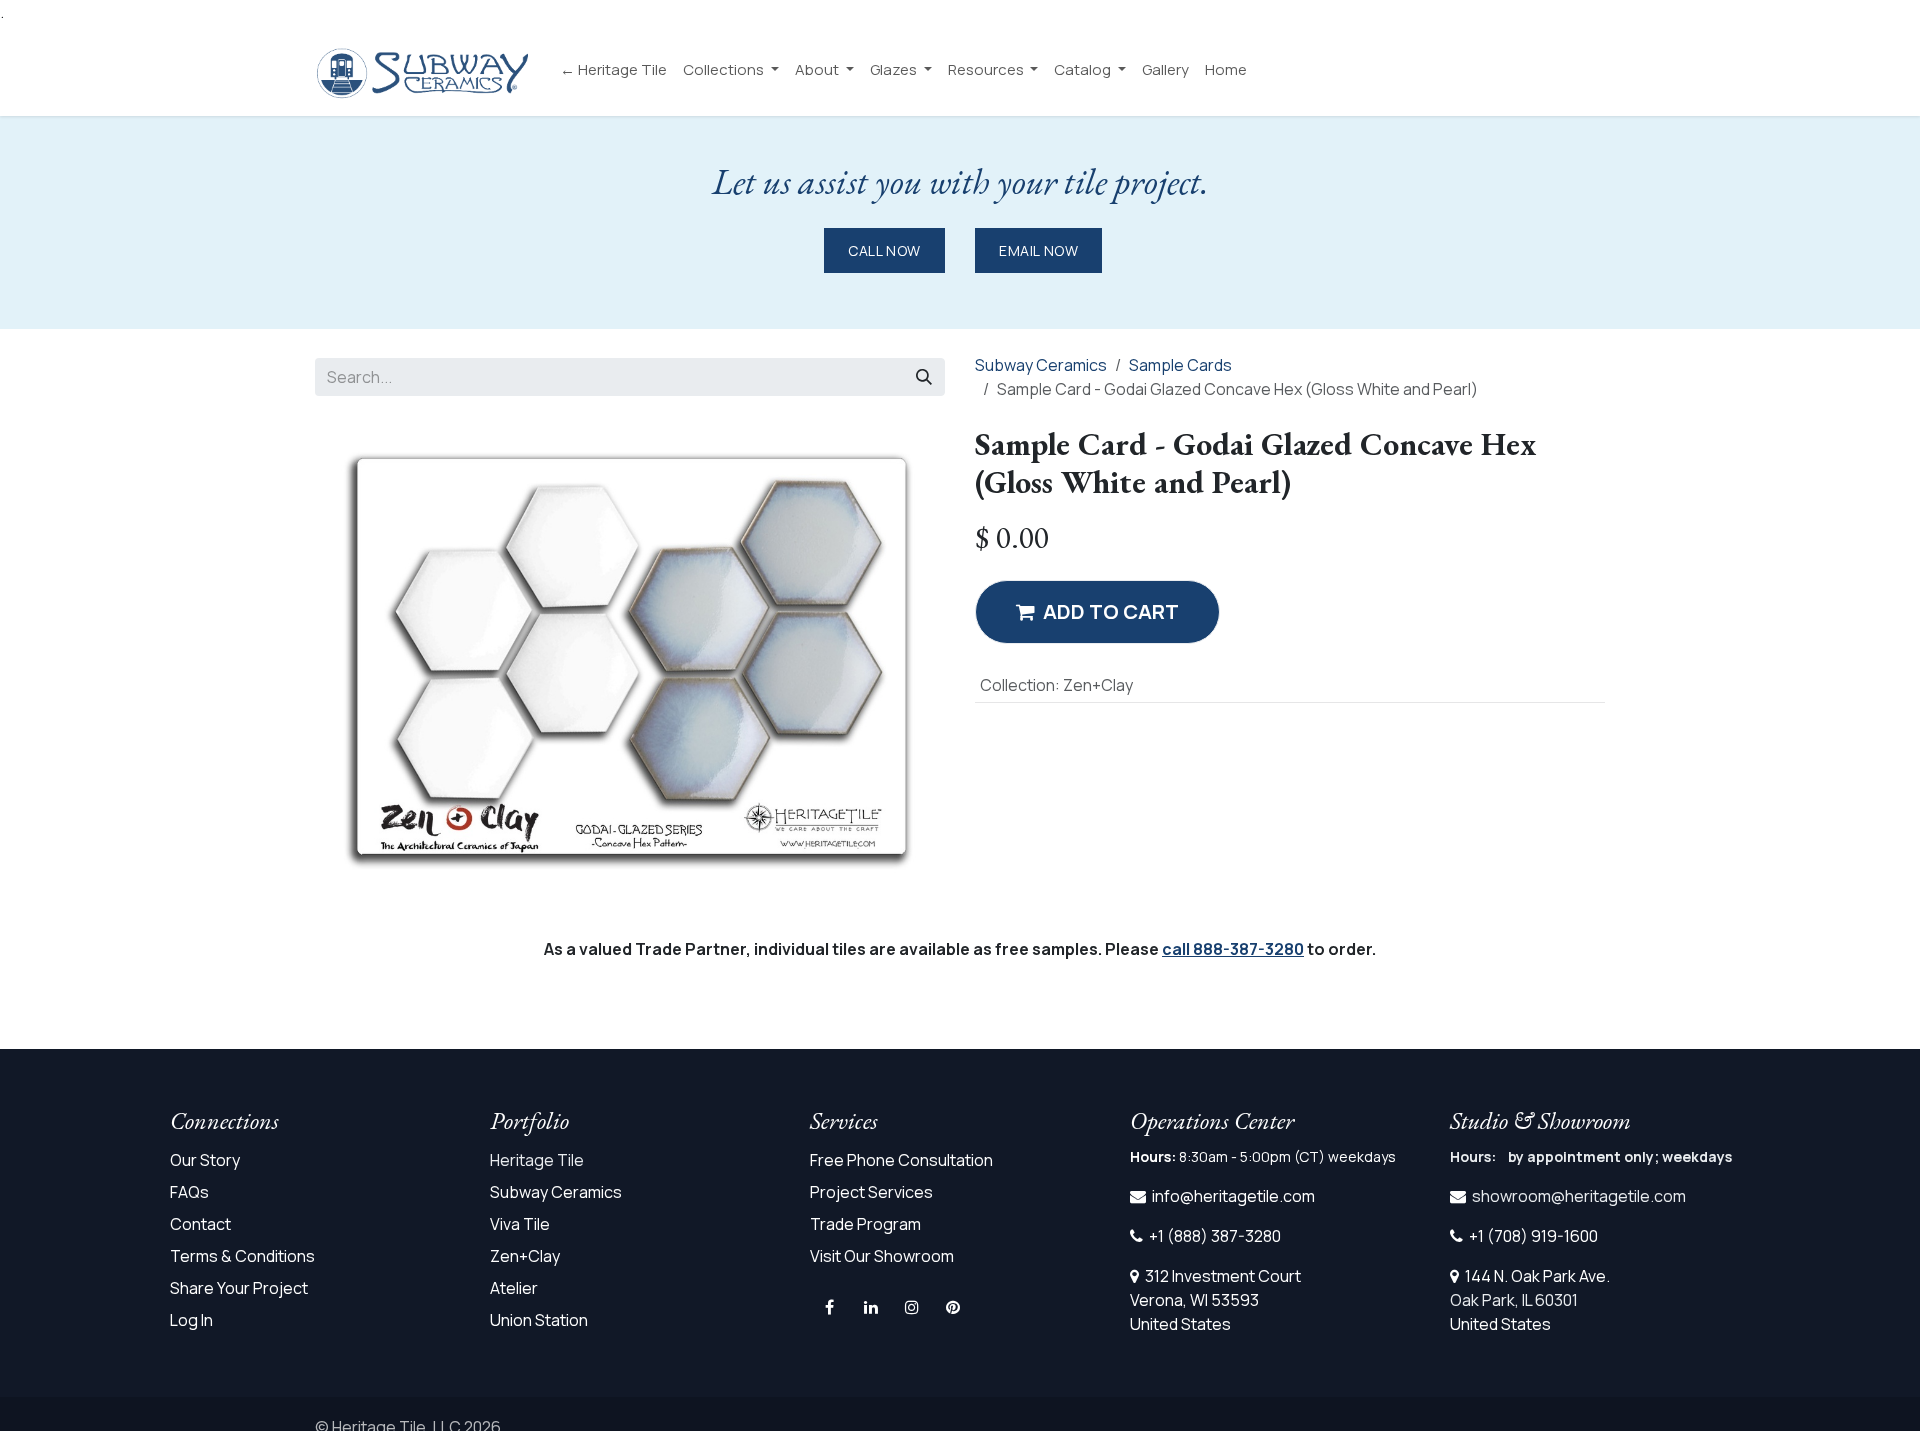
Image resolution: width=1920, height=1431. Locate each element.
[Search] (924, 377)
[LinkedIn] (871, 1307)
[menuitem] (613, 70)
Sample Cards (1180, 365)
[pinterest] (953, 1307)
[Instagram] (912, 1307)
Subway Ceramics (1041, 365)
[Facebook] (829, 1307)
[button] (1097, 612)
